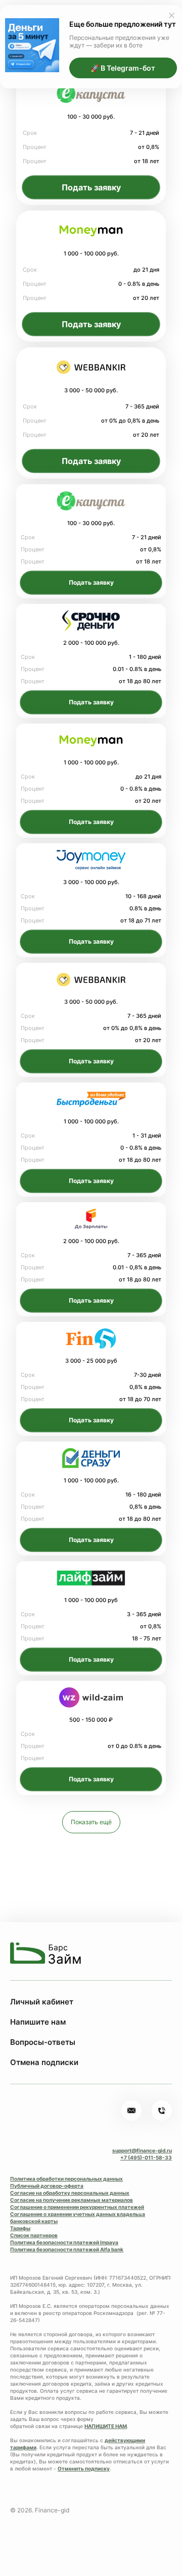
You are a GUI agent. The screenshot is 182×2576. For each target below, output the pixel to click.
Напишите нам (38, 2022)
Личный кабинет (42, 2002)
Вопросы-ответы (43, 2042)
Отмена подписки (44, 2062)
